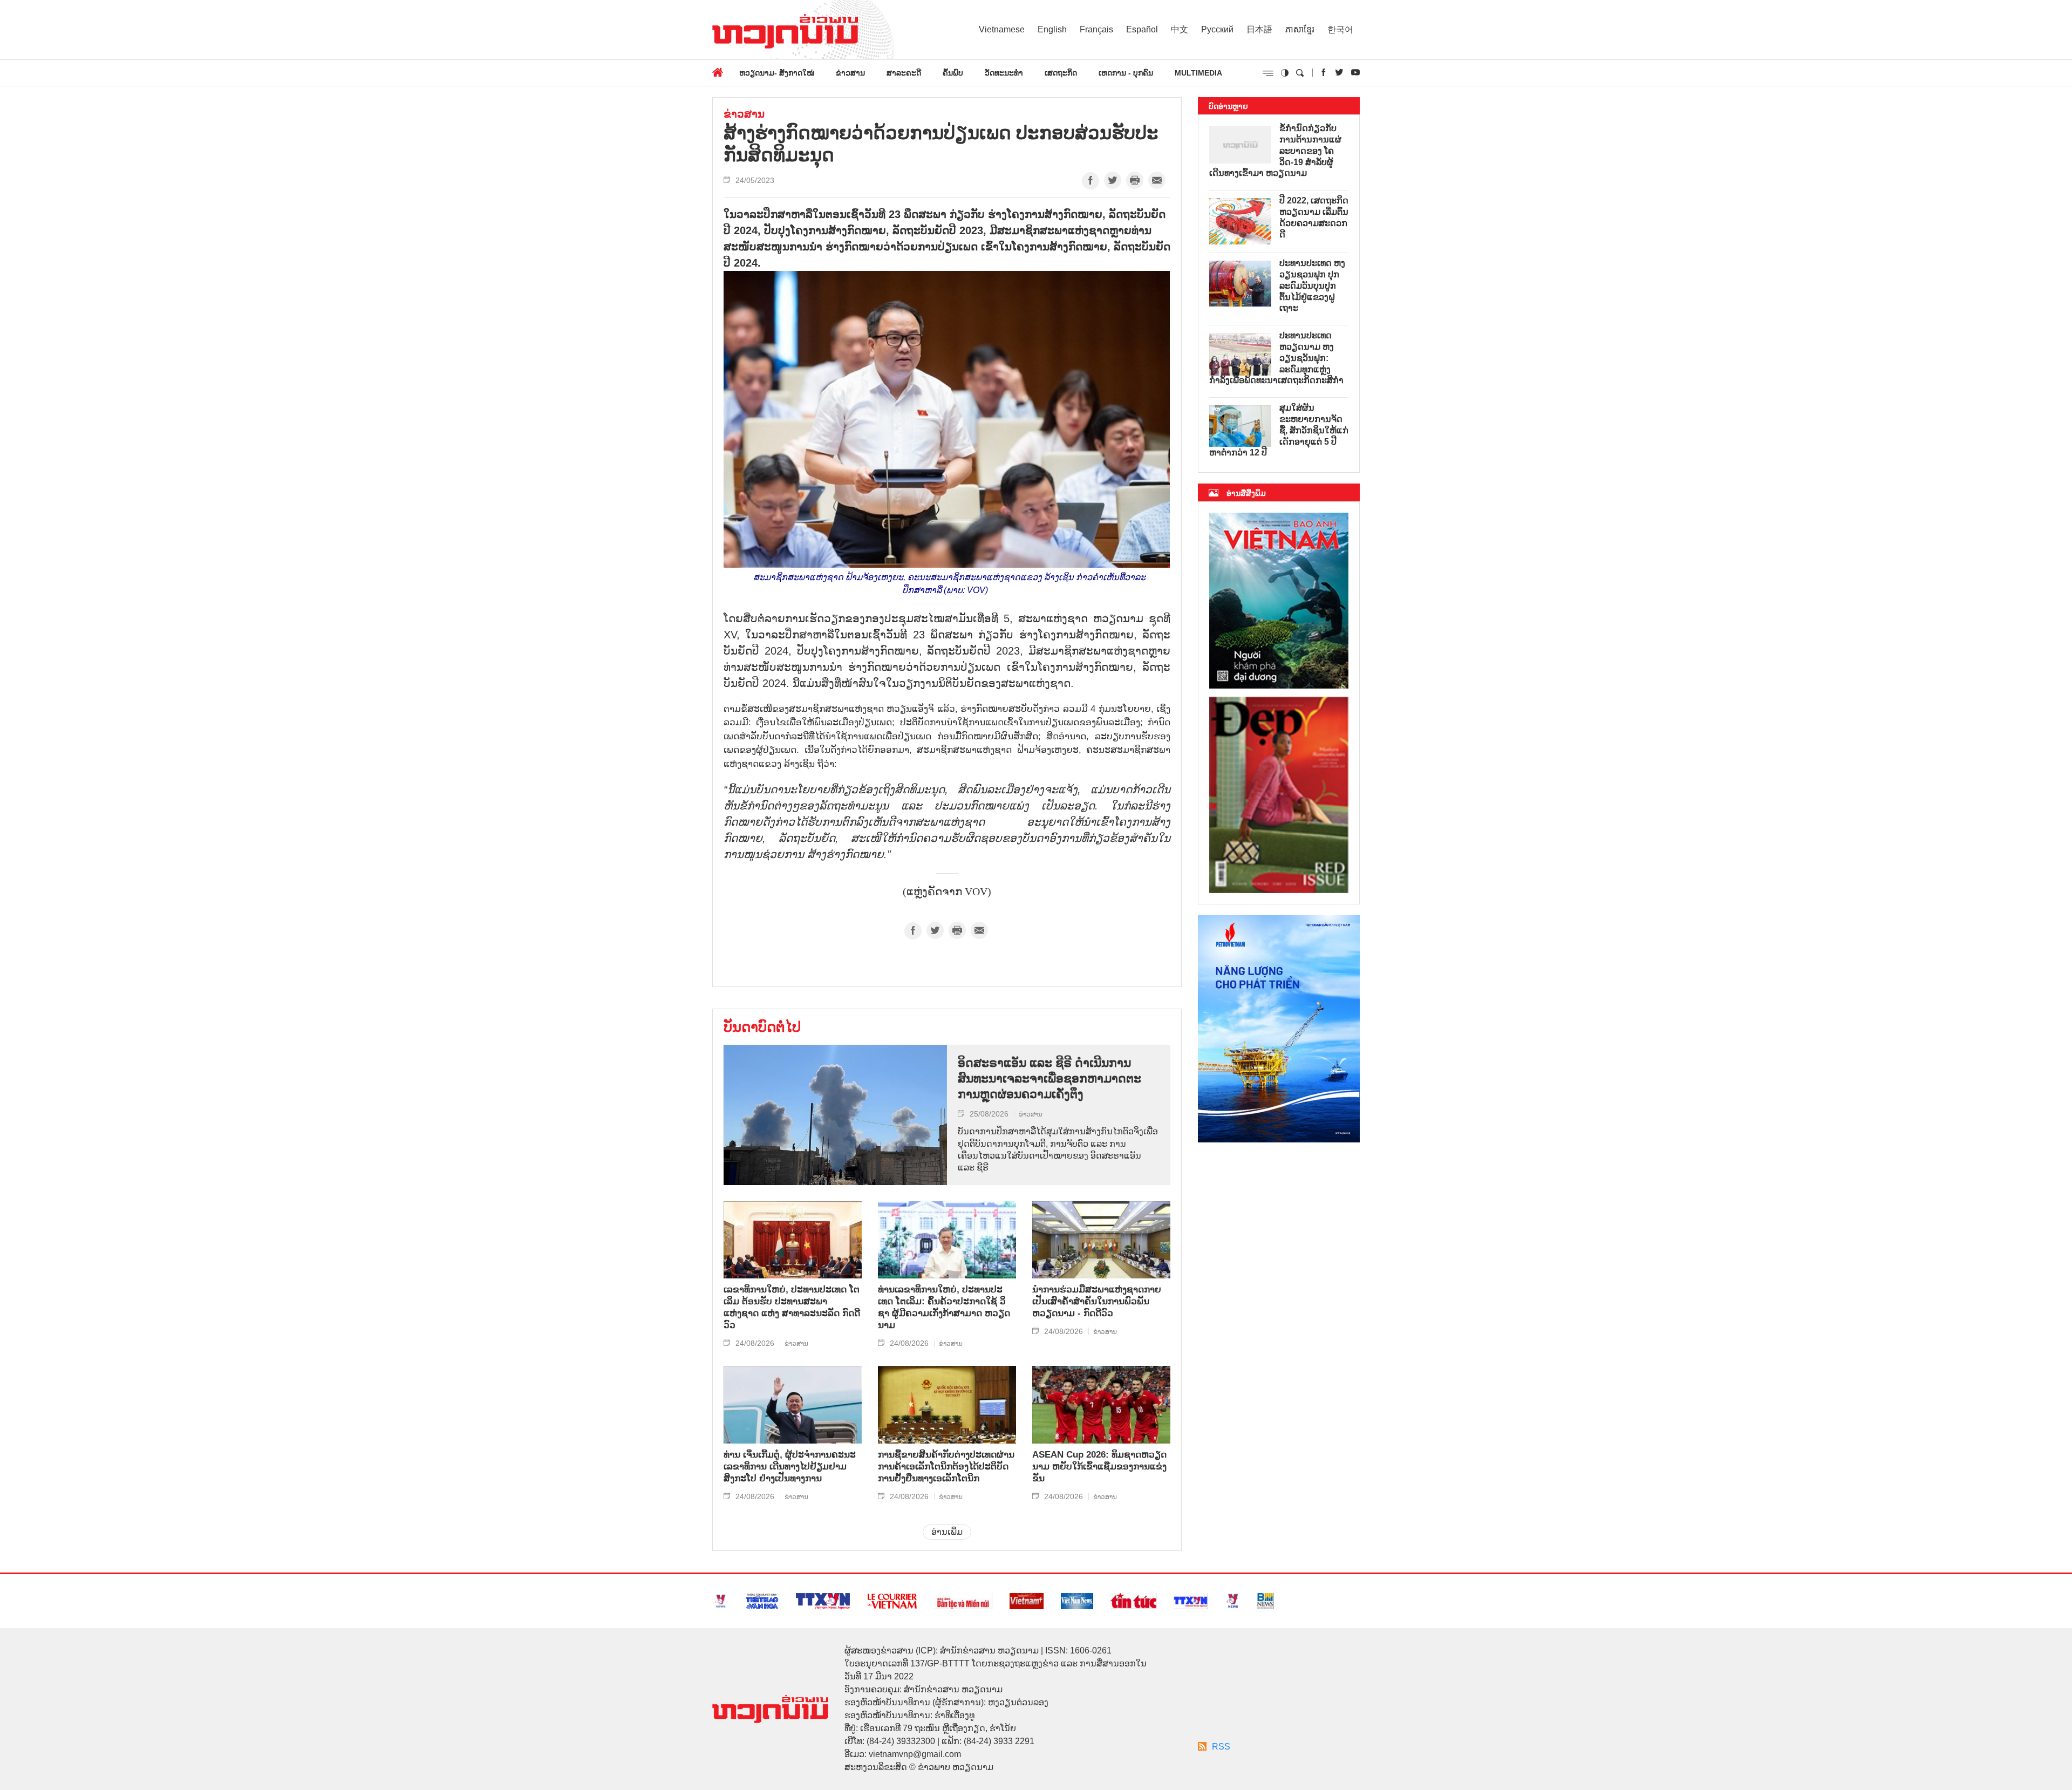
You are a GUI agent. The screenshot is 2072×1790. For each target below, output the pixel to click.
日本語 (1259, 29)
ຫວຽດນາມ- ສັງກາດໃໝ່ (777, 73)
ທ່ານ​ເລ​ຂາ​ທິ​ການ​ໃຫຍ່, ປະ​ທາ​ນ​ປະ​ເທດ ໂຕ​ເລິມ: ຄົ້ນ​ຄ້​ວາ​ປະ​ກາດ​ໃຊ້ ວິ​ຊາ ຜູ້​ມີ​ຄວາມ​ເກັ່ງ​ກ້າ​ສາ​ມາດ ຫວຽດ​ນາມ (944, 1307)
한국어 (1340, 29)
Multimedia (1198, 73)
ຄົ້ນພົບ (953, 73)
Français (1096, 29)
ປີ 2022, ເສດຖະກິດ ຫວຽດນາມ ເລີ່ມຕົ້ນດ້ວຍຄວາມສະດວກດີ (1314, 217)
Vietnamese (1002, 29)
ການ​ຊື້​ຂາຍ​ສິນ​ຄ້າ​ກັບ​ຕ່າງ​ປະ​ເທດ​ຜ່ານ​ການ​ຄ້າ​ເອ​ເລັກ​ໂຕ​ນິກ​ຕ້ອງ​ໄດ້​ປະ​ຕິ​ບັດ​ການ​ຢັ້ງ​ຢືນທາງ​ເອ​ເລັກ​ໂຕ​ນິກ (946, 1466)
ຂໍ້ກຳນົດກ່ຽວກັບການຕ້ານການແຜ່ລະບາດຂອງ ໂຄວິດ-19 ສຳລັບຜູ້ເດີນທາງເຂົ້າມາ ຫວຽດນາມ (1275, 151)
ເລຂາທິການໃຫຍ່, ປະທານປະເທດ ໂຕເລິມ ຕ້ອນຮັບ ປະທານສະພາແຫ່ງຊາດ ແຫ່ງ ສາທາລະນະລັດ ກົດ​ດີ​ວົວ (792, 1307)
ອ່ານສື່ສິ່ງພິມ (1246, 493)
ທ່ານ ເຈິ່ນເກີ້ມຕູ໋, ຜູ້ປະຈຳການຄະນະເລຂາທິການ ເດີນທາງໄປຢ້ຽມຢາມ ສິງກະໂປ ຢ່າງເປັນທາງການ (790, 1466)
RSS (1221, 1747)
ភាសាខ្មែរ (1300, 29)
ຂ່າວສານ (850, 73)
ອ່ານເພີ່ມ (947, 1532)
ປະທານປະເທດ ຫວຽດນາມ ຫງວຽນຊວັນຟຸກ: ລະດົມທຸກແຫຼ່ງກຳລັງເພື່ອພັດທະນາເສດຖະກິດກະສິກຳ (1276, 358)
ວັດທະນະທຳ (1004, 73)
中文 (1180, 29)
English (1052, 29)
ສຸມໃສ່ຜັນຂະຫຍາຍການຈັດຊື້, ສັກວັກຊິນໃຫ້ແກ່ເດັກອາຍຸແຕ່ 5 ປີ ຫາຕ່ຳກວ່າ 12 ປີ (1279, 430)
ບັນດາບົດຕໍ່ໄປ (762, 1027)
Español (1142, 29)
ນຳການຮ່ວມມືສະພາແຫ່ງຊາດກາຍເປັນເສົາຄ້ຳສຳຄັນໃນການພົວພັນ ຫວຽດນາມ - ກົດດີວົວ (1097, 1301)
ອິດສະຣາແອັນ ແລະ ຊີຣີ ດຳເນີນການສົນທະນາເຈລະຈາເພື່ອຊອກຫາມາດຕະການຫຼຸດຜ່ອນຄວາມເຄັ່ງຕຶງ (1049, 1078)
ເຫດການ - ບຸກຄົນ (1126, 73)
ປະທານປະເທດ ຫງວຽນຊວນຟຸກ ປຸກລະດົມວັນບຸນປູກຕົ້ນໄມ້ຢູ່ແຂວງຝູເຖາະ (1312, 285)
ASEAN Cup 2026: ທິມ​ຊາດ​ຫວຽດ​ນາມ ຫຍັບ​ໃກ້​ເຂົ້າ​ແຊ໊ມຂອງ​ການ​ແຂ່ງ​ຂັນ (1099, 1466)
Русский (1217, 29)
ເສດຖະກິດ (1061, 73)
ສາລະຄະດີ (904, 73)
